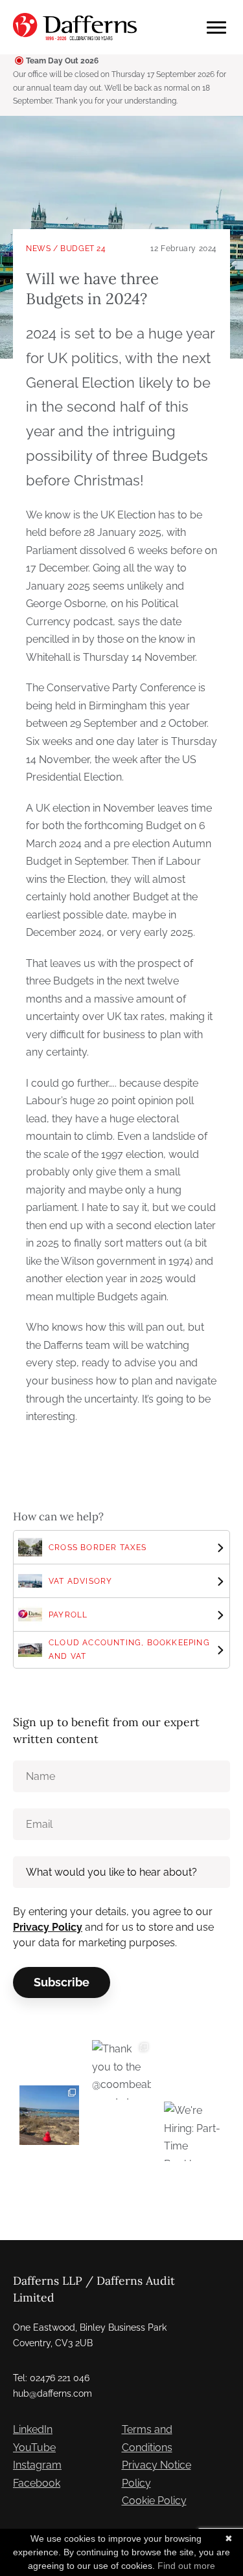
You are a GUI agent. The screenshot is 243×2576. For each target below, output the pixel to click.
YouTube (34, 2448)
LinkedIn (33, 2429)
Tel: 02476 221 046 (51, 2378)
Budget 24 (83, 249)
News (38, 249)
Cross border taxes (98, 1548)
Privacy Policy (48, 1927)
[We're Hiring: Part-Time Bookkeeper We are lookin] (194, 2131)
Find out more (186, 2566)
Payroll (68, 1615)
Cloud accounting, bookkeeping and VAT (129, 1649)
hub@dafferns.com (52, 2393)
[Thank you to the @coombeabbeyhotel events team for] (122, 2070)
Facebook (37, 2483)
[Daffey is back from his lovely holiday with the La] (49, 2115)
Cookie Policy (154, 2501)
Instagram (37, 2465)
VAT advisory (80, 1581)
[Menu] (216, 28)
